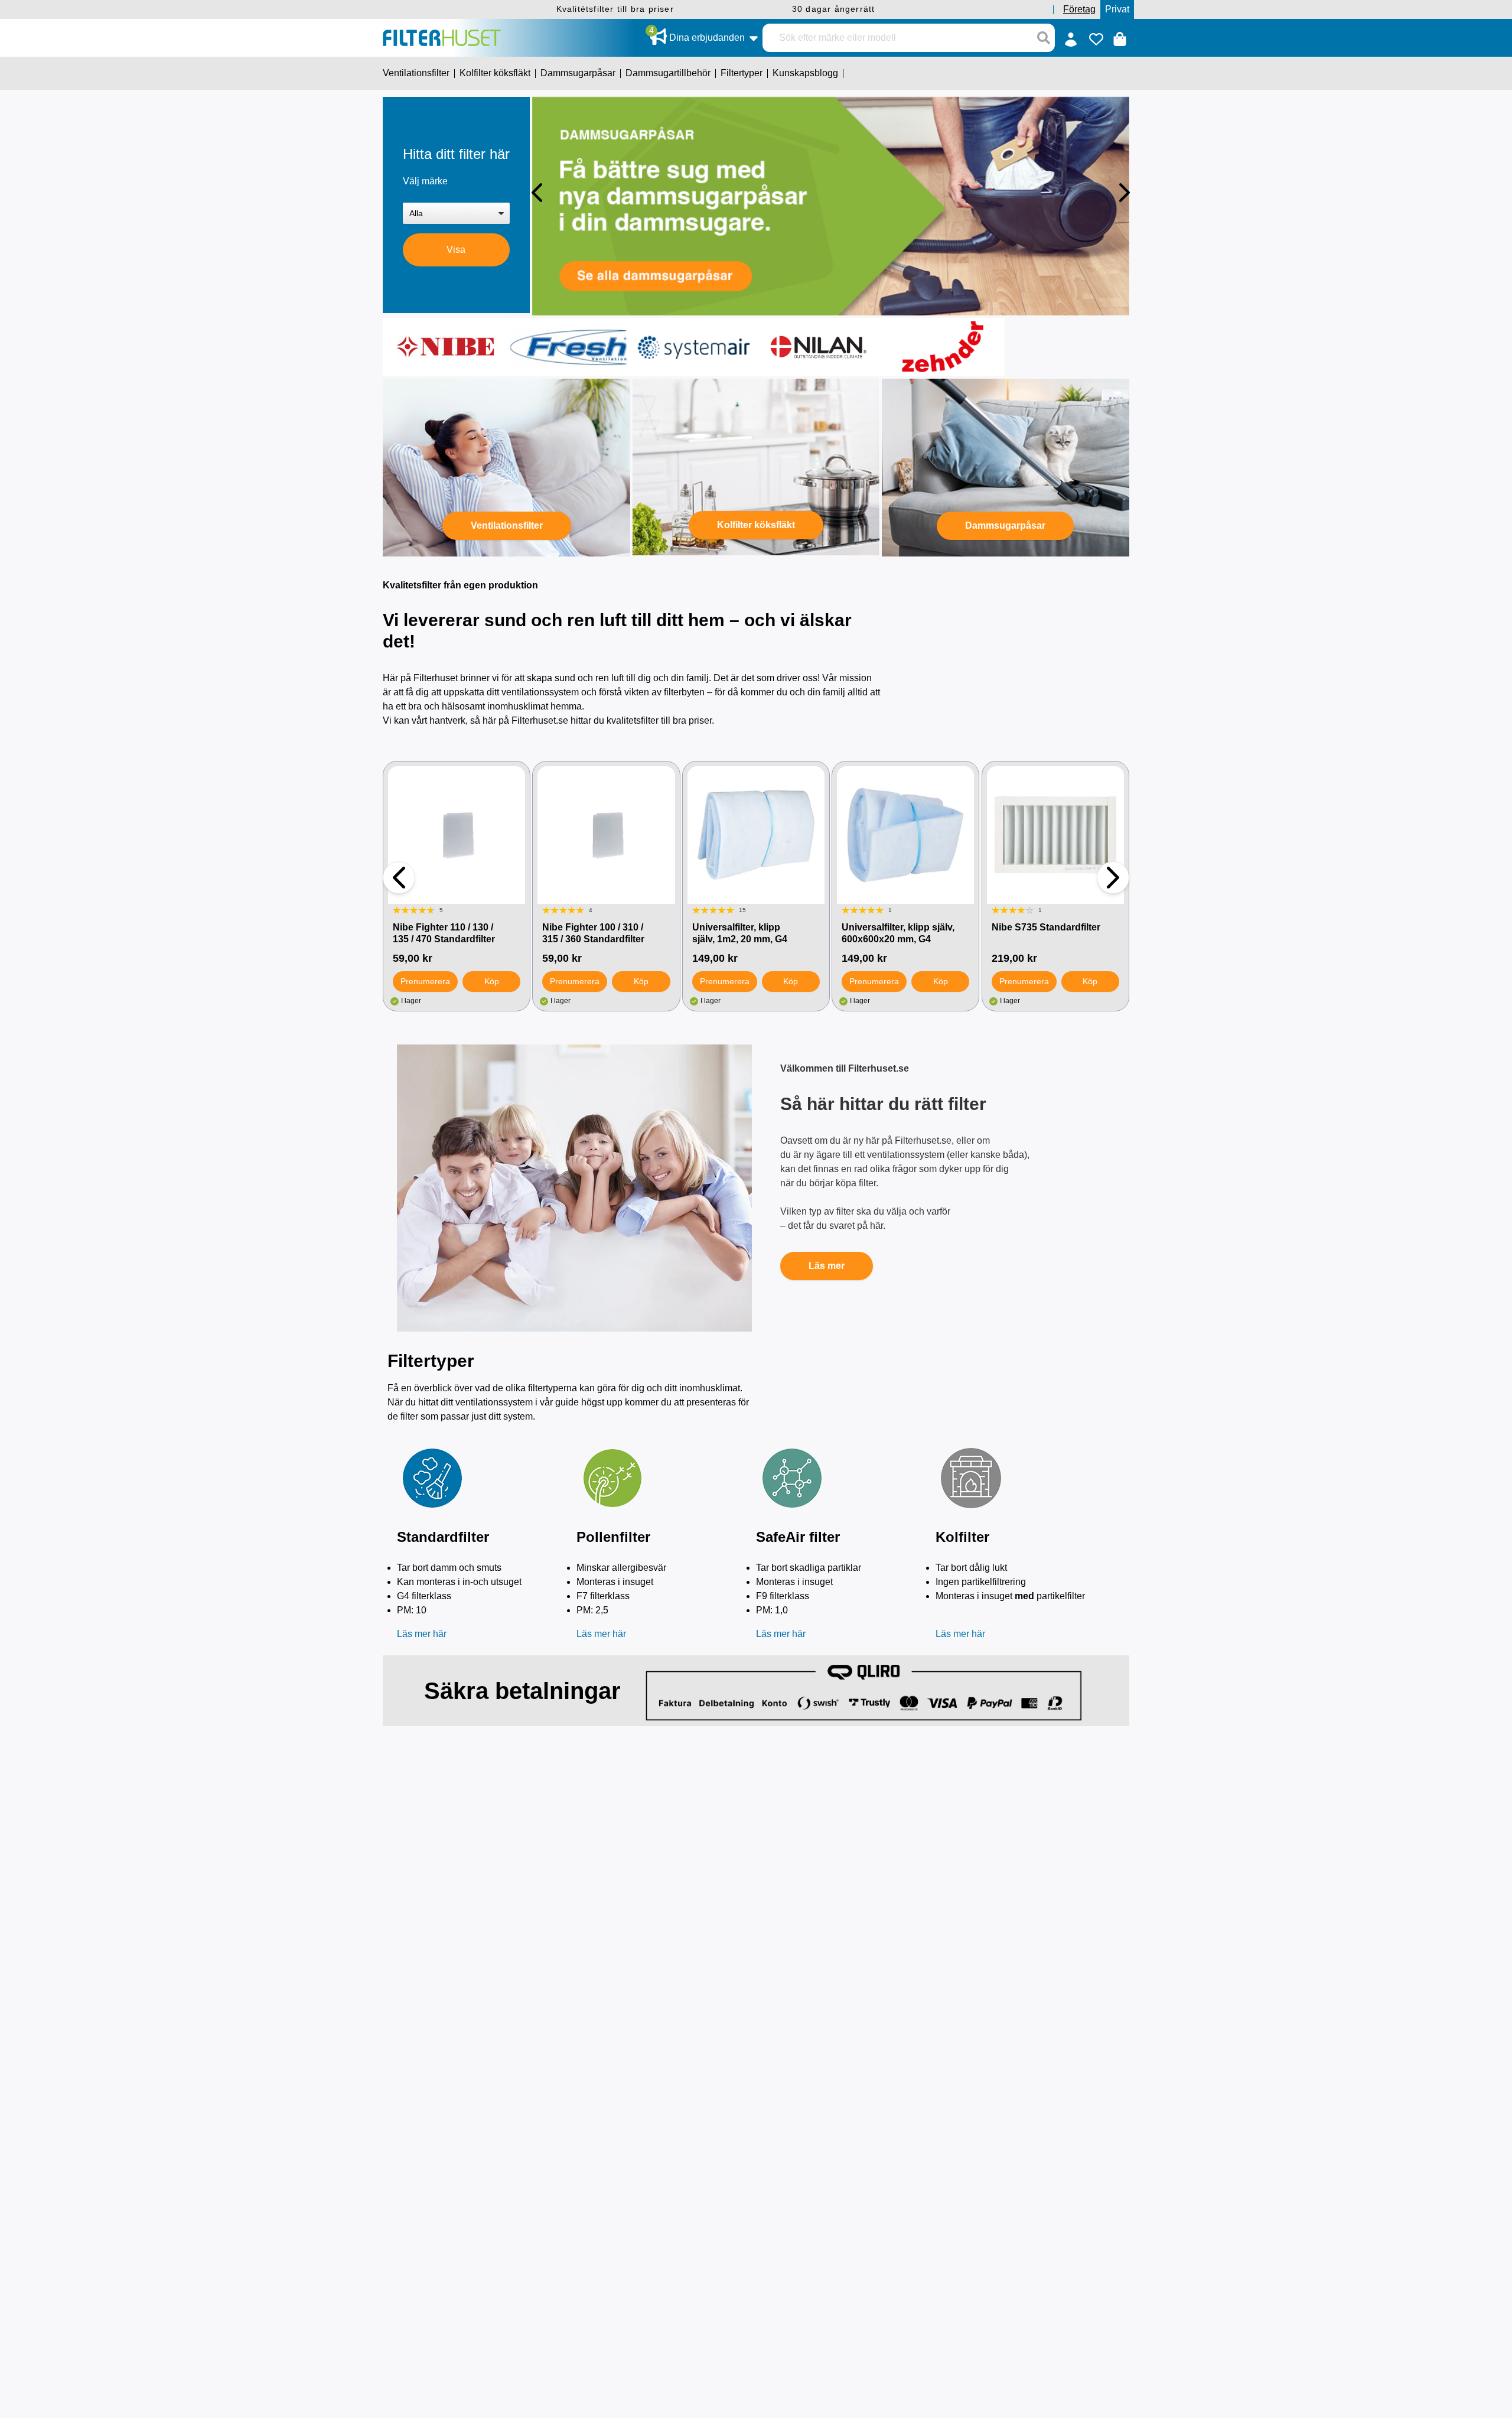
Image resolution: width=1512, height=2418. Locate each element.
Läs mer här (422, 1634)
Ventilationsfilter (507, 525)
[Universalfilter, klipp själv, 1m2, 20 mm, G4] (756, 835)
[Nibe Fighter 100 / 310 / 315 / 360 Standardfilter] (606, 835)
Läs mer (827, 1266)
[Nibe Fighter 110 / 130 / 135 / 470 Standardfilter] (457, 835)
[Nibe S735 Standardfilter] (1055, 835)
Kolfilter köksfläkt (756, 525)
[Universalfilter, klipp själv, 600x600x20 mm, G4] (905, 835)
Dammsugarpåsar (1005, 525)
